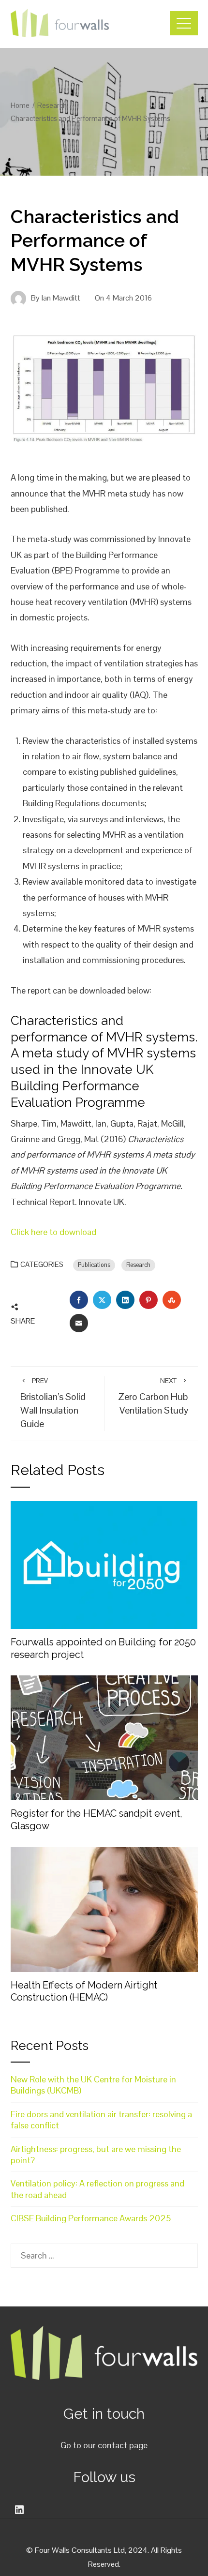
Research (138, 1265)
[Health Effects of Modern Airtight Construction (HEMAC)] (104, 1908)
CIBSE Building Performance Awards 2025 (91, 2218)
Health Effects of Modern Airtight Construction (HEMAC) (84, 1991)
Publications (94, 1265)
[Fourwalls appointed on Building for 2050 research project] (104, 1564)
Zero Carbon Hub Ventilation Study (153, 1396)
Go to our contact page (104, 2445)
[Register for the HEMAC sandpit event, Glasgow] (104, 1737)
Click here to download (53, 1232)
